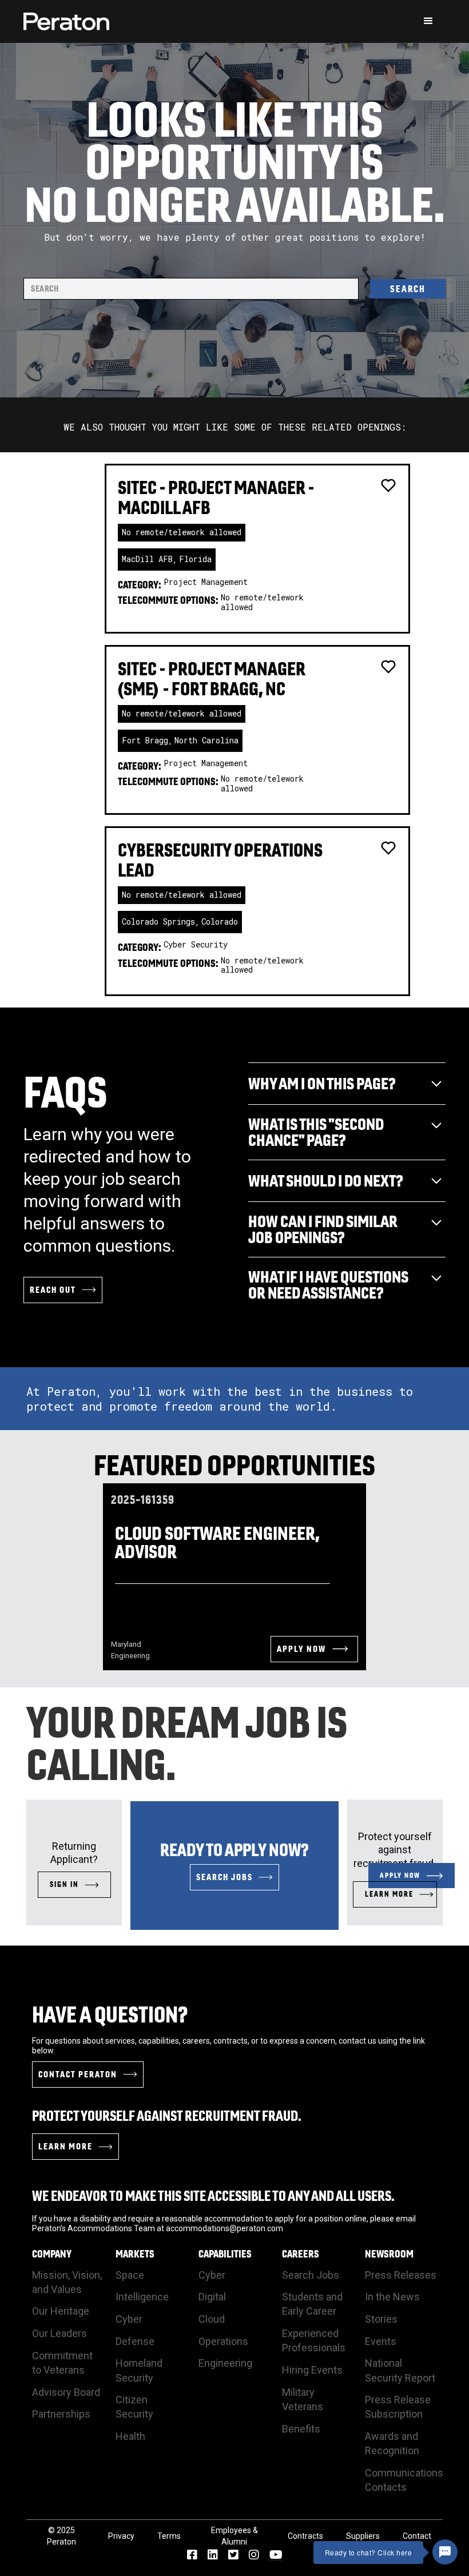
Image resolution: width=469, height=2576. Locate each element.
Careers (301, 2254)
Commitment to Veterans (62, 2363)
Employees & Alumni (234, 2536)
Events (381, 2341)
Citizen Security (134, 2407)
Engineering (225, 2363)
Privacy (121, 2536)
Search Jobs (311, 2275)
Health (130, 2436)
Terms (169, 2536)
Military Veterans (303, 2399)
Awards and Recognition (392, 2443)
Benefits (301, 2429)
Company (52, 2254)
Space (130, 2275)
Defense (135, 2341)
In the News (392, 2297)
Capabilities (225, 2254)
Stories (381, 2319)
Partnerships (61, 2414)
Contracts (305, 2536)
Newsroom (389, 2254)
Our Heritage (61, 2311)
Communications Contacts (404, 2480)
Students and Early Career (312, 2304)
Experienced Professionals (314, 2340)
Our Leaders (59, 2333)
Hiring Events (312, 2370)
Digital (212, 2297)
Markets (135, 2254)
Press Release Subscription (398, 2407)
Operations (223, 2341)
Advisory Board (66, 2392)
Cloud (212, 2319)
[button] (428, 21)
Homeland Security (139, 2370)
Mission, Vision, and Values (67, 2282)
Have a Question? (110, 2014)
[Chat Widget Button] (445, 2552)
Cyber (129, 2319)
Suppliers (363, 2536)
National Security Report (400, 2370)
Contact (417, 2536)
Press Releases (401, 2275)
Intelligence (142, 2297)
